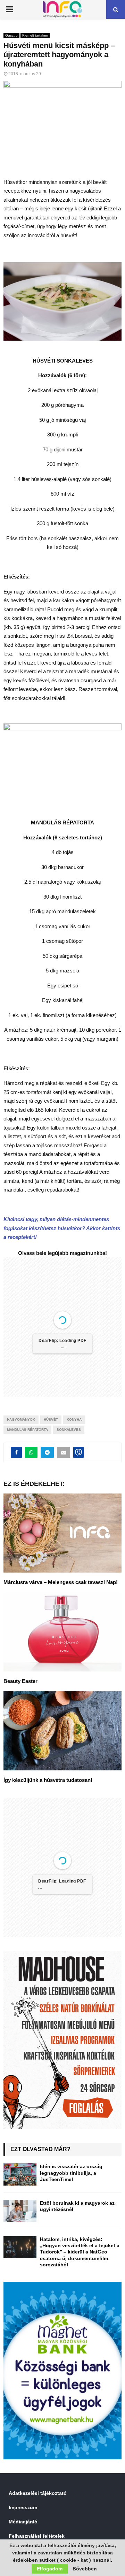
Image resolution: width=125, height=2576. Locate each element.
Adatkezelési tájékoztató (38, 2493)
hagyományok (21, 1419)
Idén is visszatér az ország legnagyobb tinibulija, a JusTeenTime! (71, 2173)
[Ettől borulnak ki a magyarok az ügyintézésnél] (20, 2211)
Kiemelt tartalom (35, 35)
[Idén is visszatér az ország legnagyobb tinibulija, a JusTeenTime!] (20, 2174)
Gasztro (11, 35)
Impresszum (23, 2507)
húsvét (51, 1419)
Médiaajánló (23, 2522)
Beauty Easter (20, 1681)
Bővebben (85, 2569)
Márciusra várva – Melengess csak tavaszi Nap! (61, 1582)
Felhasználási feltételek (37, 2536)
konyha (74, 1419)
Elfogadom (50, 2569)
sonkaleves (69, 1430)
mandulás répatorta (27, 1430)
